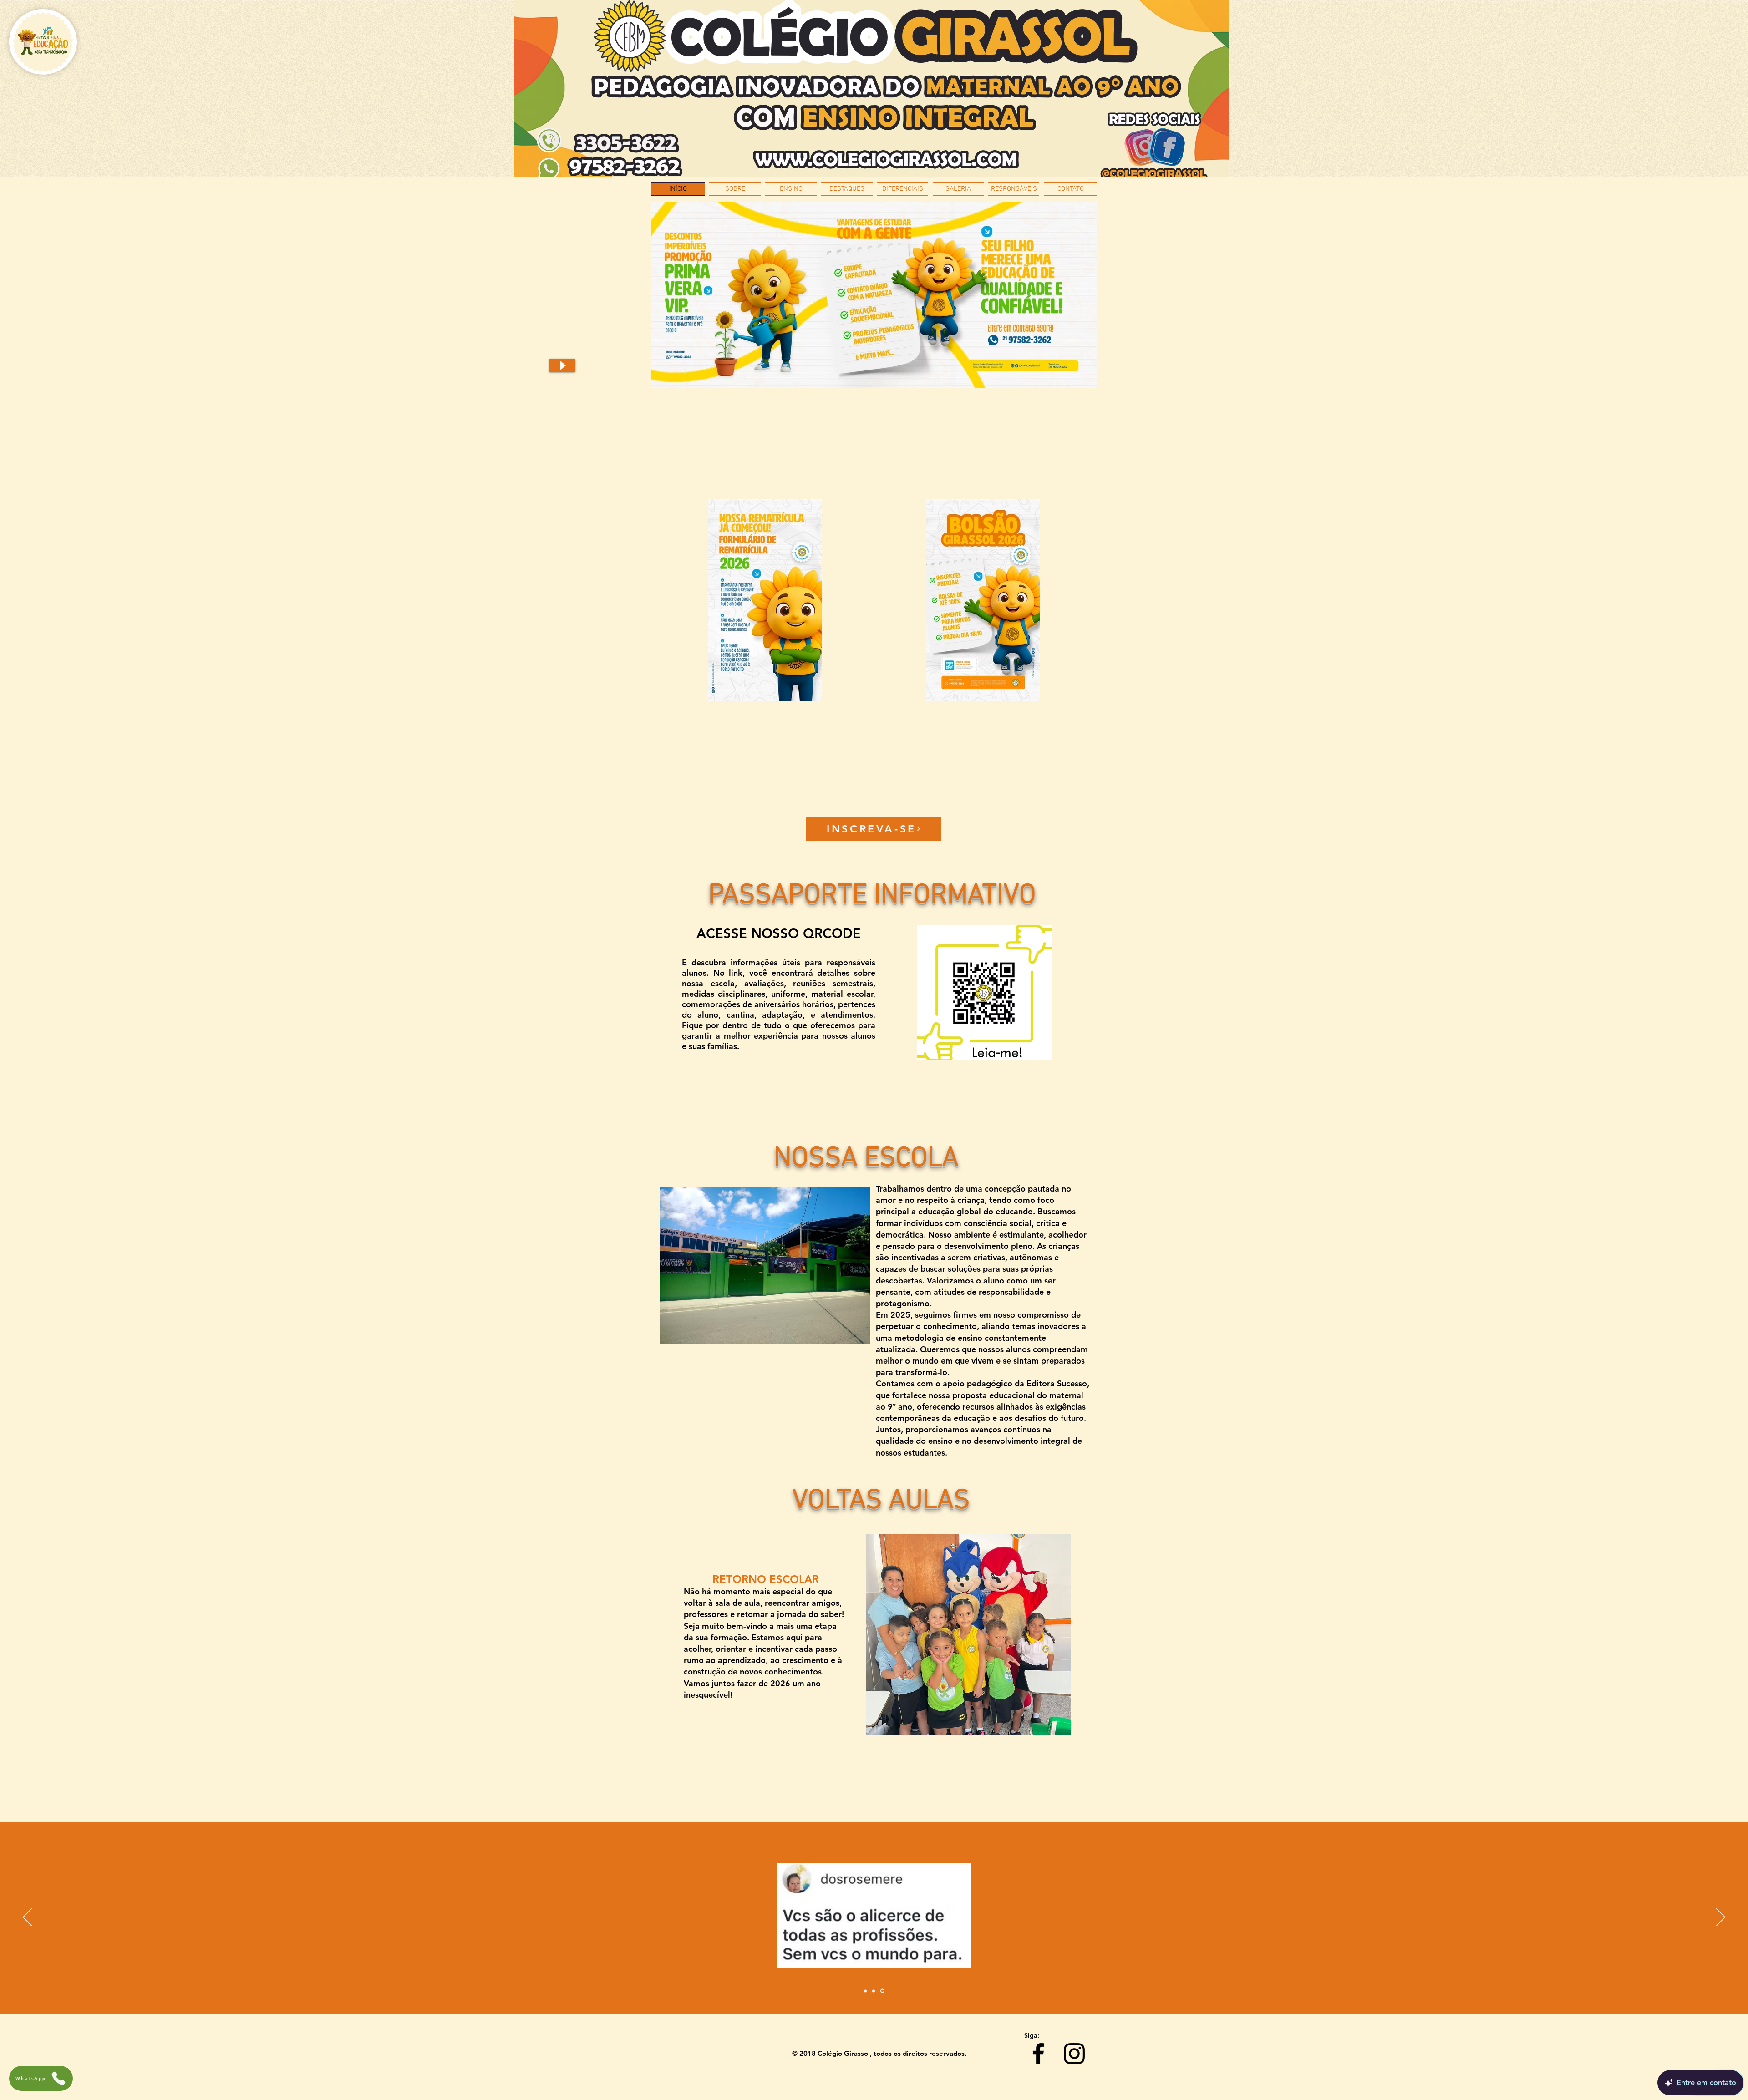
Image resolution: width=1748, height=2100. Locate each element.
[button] (968, 1635)
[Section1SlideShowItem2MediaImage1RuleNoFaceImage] (875, 1991)
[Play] (562, 365)
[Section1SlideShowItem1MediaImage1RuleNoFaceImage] (866, 1991)
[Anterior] (27, 1918)
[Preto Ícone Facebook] (1038, 2054)
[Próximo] (1721, 1918)
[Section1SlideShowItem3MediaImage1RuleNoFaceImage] (883, 1991)
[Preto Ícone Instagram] (1074, 2054)
